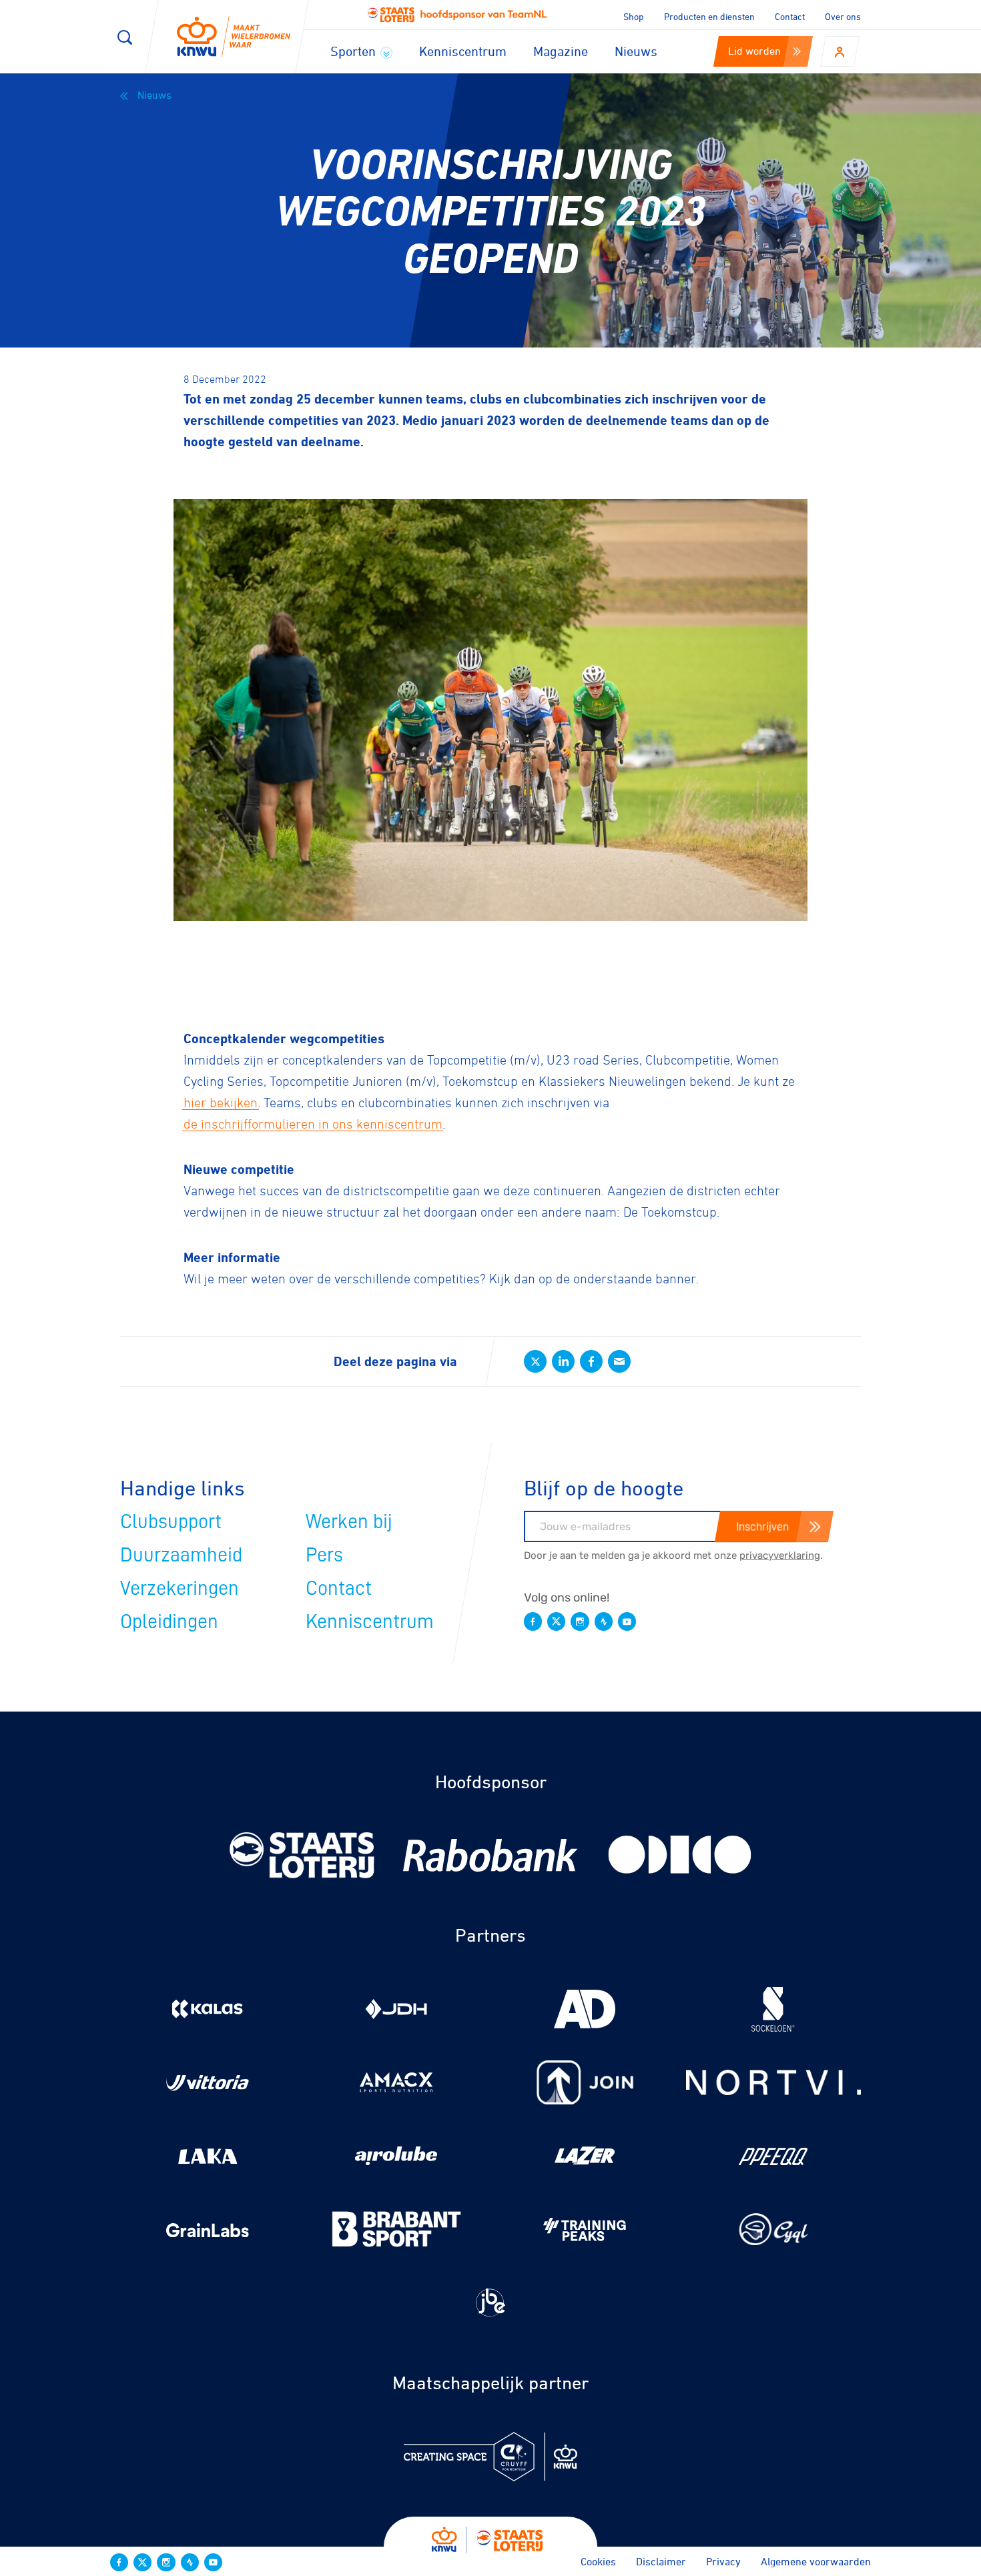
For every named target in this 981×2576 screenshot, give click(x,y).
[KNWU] (234, 37)
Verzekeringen (180, 1588)
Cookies (598, 2561)
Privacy (723, 2561)
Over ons (843, 16)
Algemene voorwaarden (816, 2561)
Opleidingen (169, 1622)
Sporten (355, 51)
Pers (324, 1555)
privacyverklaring (780, 1555)
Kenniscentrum (463, 51)
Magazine (561, 51)
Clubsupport (171, 1521)
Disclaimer (661, 2561)
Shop (634, 16)
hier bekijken (221, 1103)
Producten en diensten (709, 16)
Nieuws (636, 51)
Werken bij (349, 1521)
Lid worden (754, 51)
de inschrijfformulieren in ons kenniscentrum (313, 1124)
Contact (790, 16)
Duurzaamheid (181, 1555)
